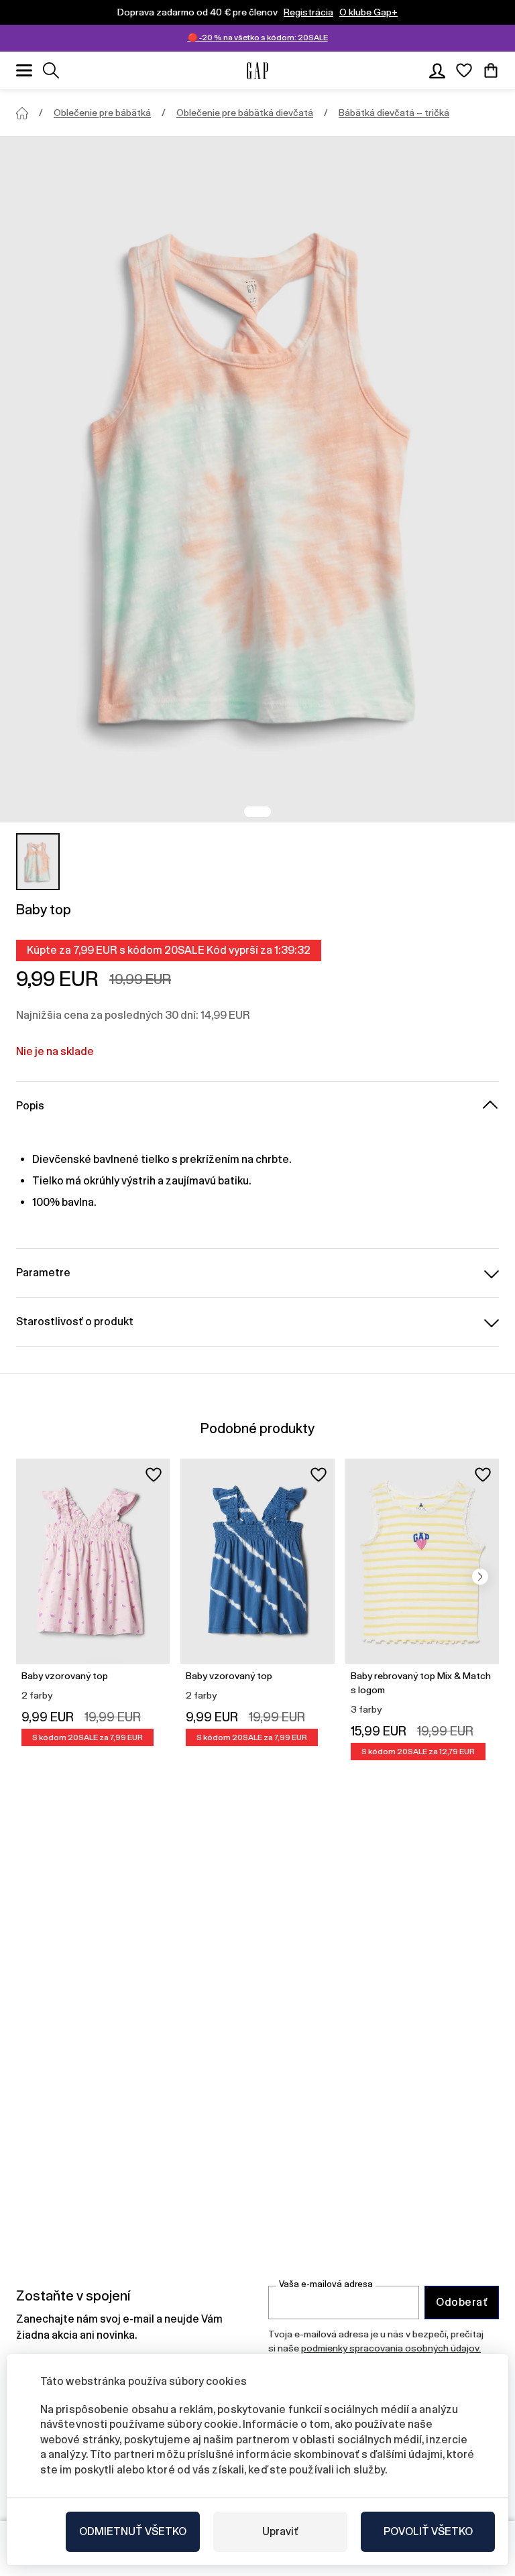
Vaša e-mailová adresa (326, 2284)
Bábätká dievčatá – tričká (394, 113)
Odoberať (462, 2302)
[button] (480, 1577)
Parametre (43, 1273)
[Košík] (491, 70)
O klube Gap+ (368, 12)
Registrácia (308, 12)
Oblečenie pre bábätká (102, 113)
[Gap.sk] (257, 71)
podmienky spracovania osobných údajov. (391, 2348)
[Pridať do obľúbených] (154, 1475)
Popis (30, 1106)
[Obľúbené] (464, 70)
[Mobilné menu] (24, 70)
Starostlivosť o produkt (75, 1322)
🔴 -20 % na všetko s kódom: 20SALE (258, 38)
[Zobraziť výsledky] (51, 70)
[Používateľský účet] (437, 70)
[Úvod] (22, 113)
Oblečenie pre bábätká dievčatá (245, 113)
